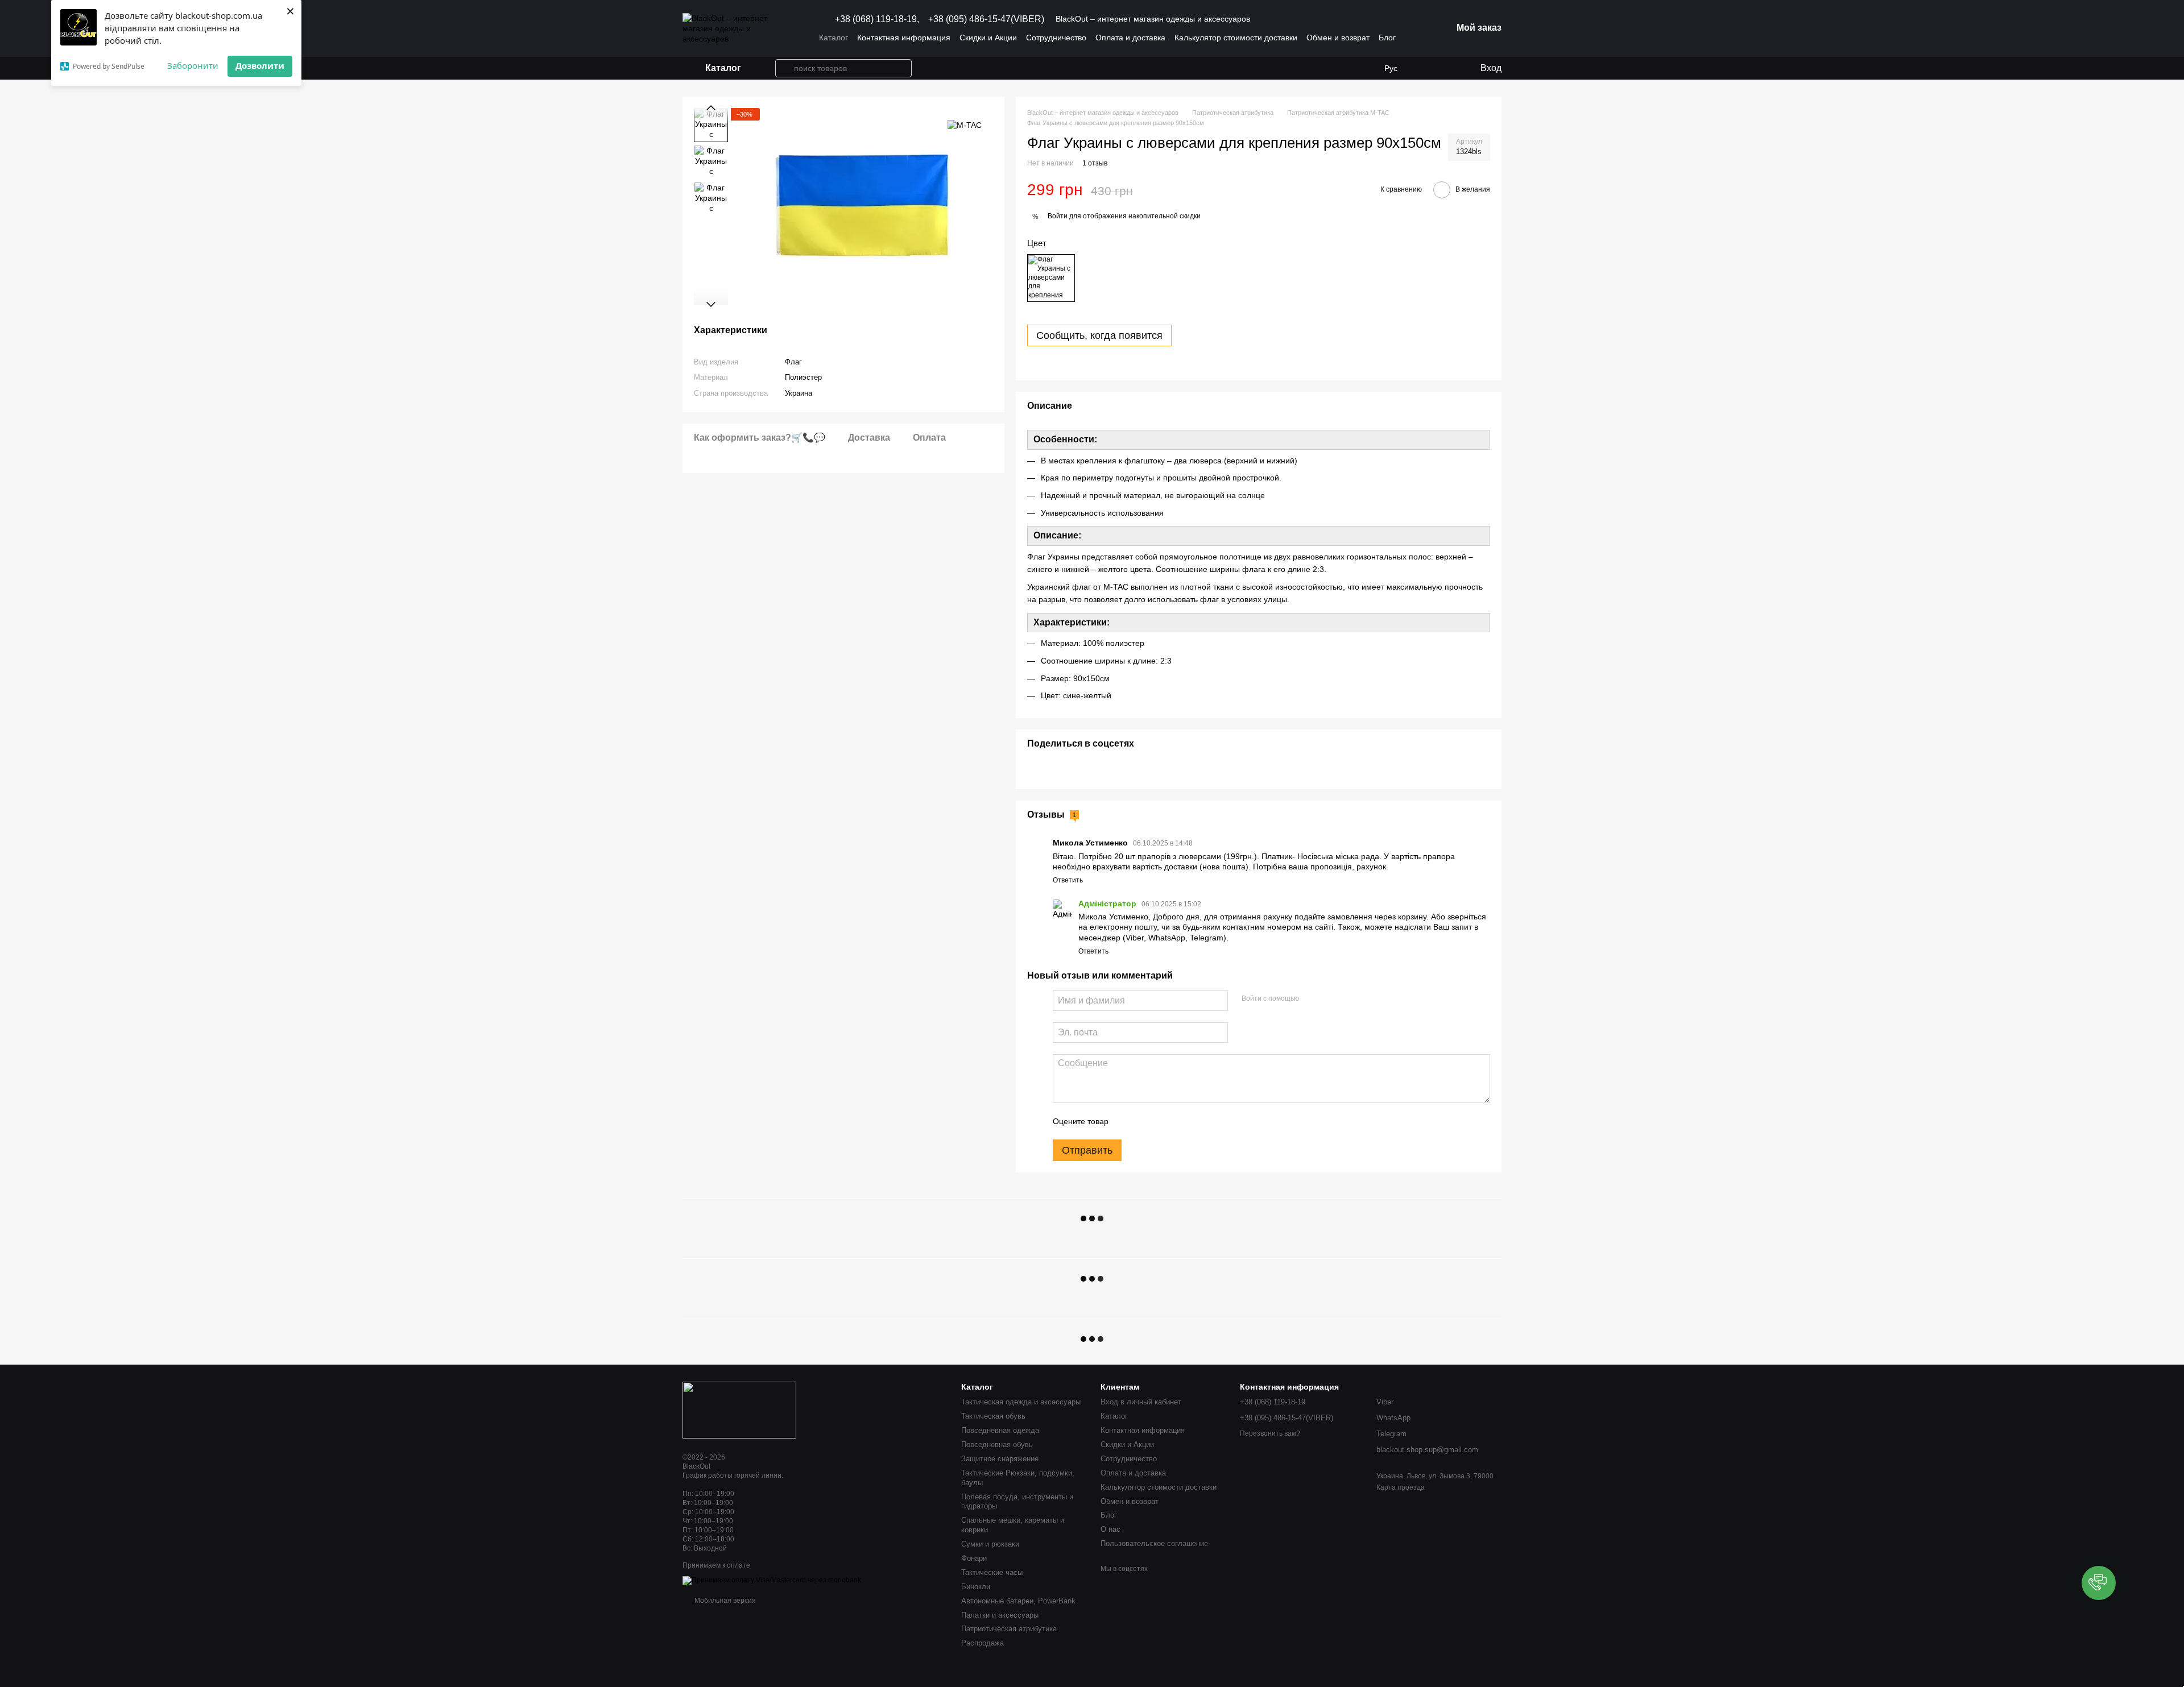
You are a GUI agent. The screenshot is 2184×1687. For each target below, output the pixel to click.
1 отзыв (1095, 163)
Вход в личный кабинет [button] (1141, 1402)
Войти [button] (1058, 216)
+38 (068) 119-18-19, (877, 19)
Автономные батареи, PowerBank (1018, 1601)
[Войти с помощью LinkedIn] (1348, 999)
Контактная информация (904, 38)
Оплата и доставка (1130, 38)
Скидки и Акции (988, 38)
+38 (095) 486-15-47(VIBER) (986, 19)
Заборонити (193, 65)
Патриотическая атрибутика (1009, 1629)
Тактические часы (992, 1572)
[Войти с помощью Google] (1330, 999)
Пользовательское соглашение (1154, 1543)
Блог (1387, 38)
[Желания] (1425, 68)
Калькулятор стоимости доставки (1236, 38)
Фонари (974, 1558)
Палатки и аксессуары (1000, 1615)
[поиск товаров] (784, 68)
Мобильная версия (724, 1601)
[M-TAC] (965, 125)
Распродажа (983, 1643)
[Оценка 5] (1200, 1121)
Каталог (834, 38)
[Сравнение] (1447, 68)
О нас (1110, 1529)
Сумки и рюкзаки (990, 1544)
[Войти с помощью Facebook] (1312, 999)
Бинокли (976, 1587)
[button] (2099, 1583)
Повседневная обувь (997, 1444)
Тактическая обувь (993, 1416)
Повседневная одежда (1000, 1430)
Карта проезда (1401, 1487)
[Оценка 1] (1127, 1121)
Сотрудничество (1056, 38)
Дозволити (260, 65)
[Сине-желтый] (1051, 278)
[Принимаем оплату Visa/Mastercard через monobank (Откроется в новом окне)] (772, 1580)
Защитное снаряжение (1000, 1459)
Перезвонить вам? (1270, 1433)
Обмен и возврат (1338, 38)
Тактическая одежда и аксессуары (1021, 1402)
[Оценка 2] (1145, 1121)
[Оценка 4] (1182, 1121)
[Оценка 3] (1164, 1121)
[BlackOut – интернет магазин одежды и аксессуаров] (739, 1410)
